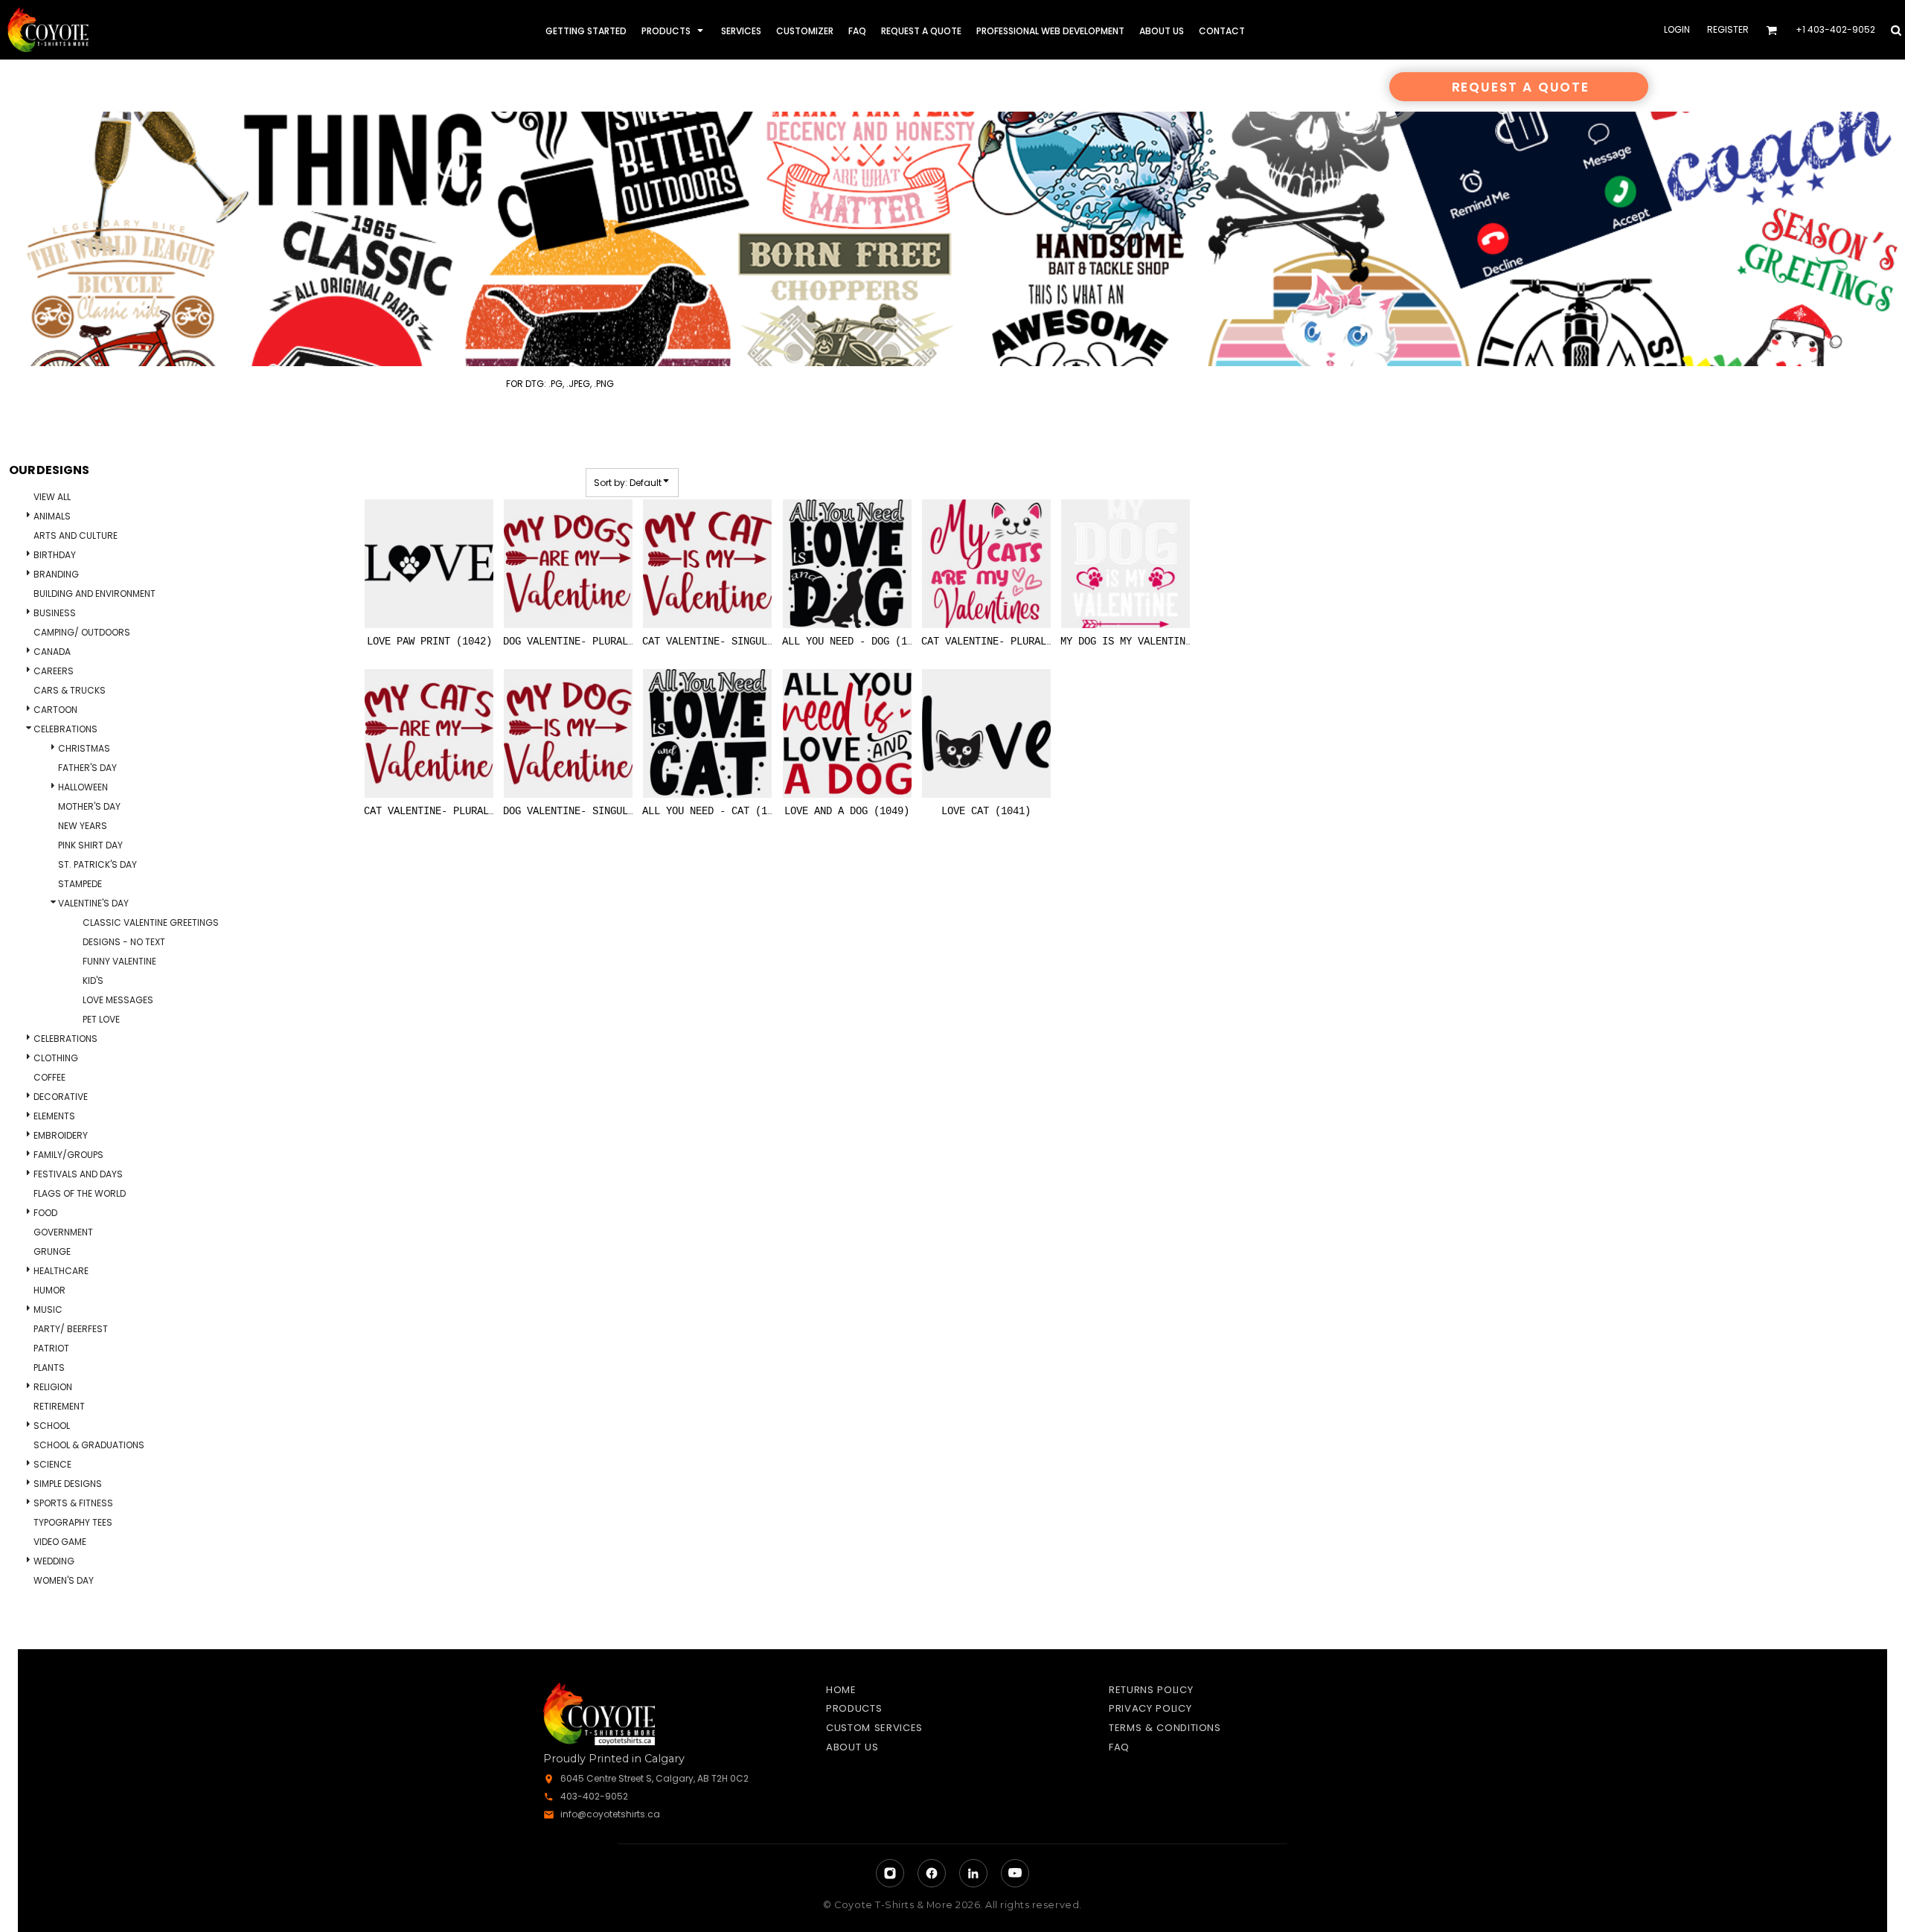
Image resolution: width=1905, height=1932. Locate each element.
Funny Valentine (119, 961)
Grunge (52, 1251)
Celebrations (65, 729)
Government (63, 1232)
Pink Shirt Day (90, 845)
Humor (49, 1290)
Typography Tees (73, 1522)
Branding (56, 574)
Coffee (49, 1077)
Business (55, 613)
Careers (54, 671)
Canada (52, 652)
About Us (852, 1747)
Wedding (54, 1561)
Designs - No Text (124, 942)
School (52, 1426)
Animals (52, 516)
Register (1728, 29)
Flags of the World (80, 1193)
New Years (83, 826)
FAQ (1119, 1747)
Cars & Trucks (70, 690)
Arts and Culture (76, 535)
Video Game (60, 1542)
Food (45, 1213)
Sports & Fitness (73, 1503)
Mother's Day (89, 806)
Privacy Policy (1150, 1708)
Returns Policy (1151, 1690)
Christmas (84, 748)
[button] (674, 30)
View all (52, 497)
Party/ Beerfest (71, 1329)
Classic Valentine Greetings (151, 922)
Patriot (51, 1348)
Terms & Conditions (1165, 1728)
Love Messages (118, 1000)
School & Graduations (89, 1445)
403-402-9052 (594, 1796)
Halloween (83, 787)
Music (48, 1309)
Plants (49, 1368)
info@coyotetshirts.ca (610, 1814)
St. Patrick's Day (97, 864)
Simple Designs (68, 1484)
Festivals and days (78, 1174)
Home (841, 1690)
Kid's (93, 981)
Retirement (59, 1406)
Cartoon (55, 710)
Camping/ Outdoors (82, 632)
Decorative (61, 1097)
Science (52, 1464)
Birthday (55, 555)
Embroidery (61, 1135)
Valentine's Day (93, 903)
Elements (54, 1116)
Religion (53, 1387)
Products (854, 1708)
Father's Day (87, 768)
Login (1677, 29)
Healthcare (61, 1271)
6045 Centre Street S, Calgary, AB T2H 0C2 (654, 1778)
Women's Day (64, 1580)
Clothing (56, 1058)
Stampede (80, 884)
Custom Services (874, 1728)
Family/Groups (68, 1155)
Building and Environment (95, 594)
